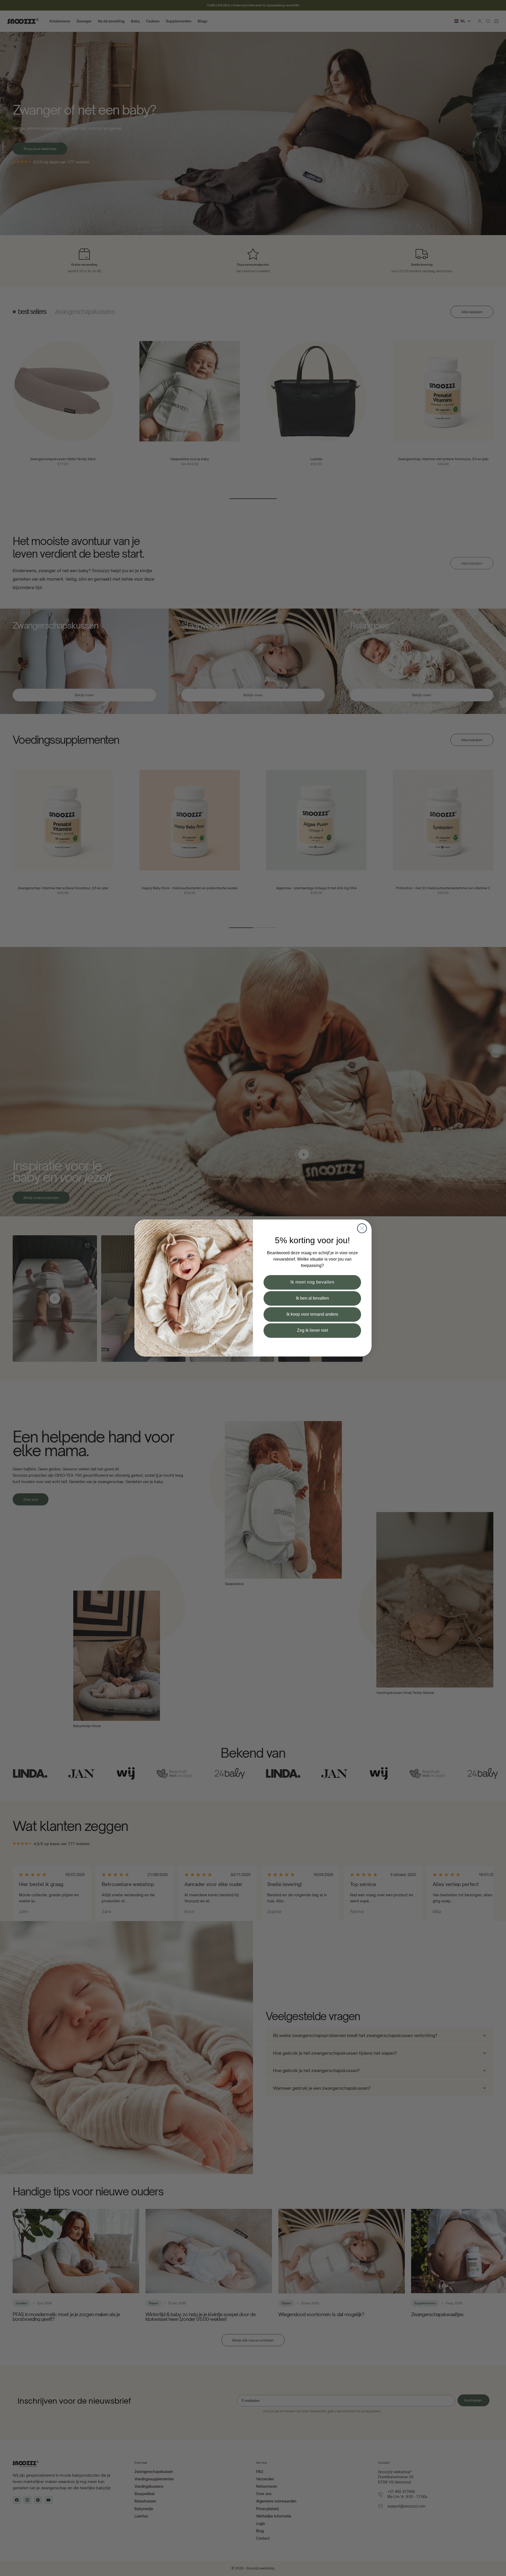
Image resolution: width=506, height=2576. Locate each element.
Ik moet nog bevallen (312, 1282)
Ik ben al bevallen (312, 1298)
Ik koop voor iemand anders (312, 1314)
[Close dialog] (362, 1228)
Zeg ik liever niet (312, 1330)
